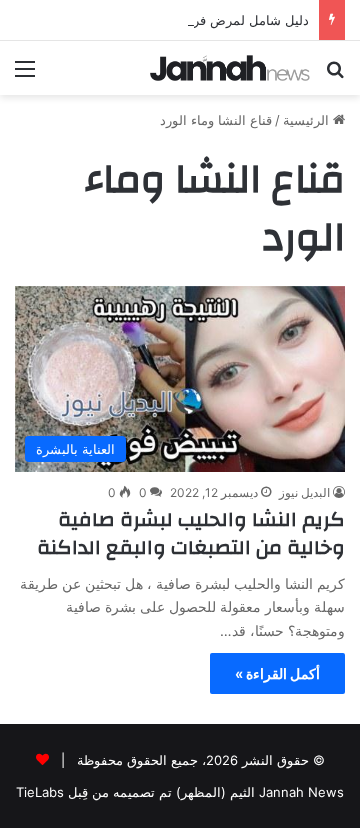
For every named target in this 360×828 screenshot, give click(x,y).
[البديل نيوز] (230, 68)
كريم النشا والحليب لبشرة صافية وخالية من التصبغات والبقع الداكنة (191, 533)
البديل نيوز (304, 492)
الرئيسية (308, 120)
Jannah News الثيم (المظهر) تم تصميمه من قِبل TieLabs (180, 792)
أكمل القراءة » (277, 673)
